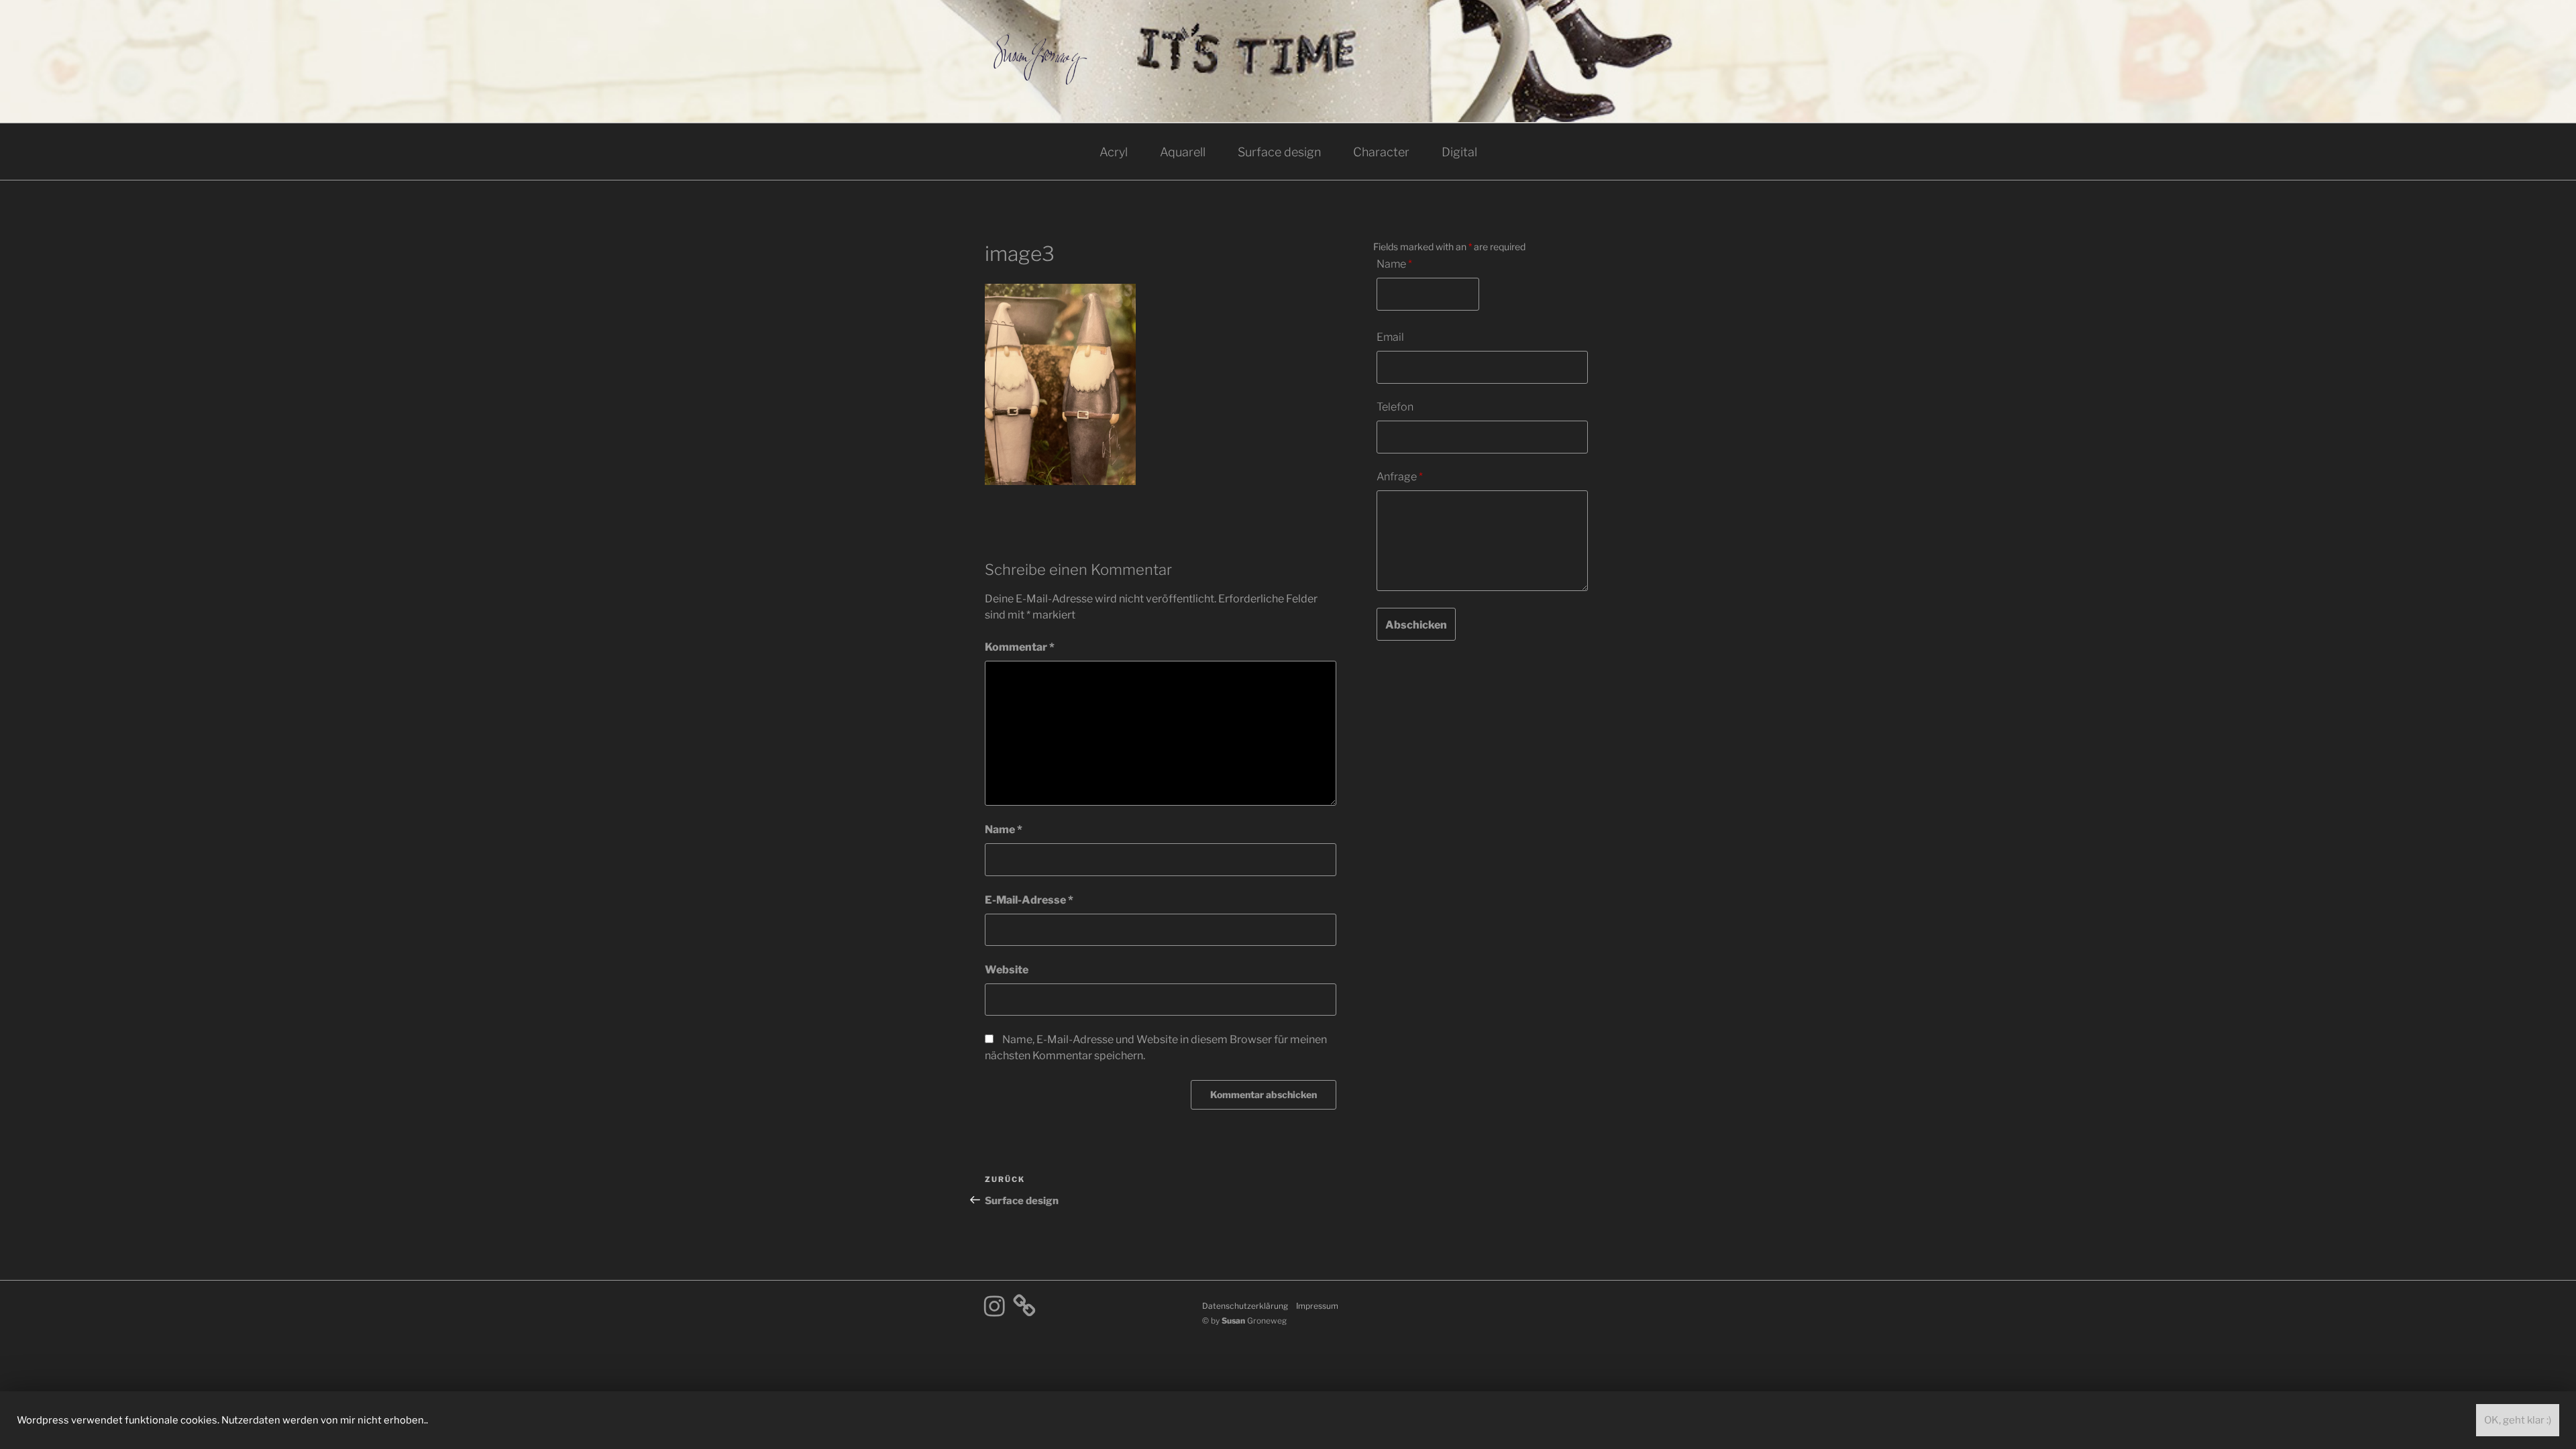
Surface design (1279, 152)
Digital (1459, 152)
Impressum (1317, 1306)
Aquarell (1183, 152)
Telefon (1395, 407)
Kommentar (1020, 647)
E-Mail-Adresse (1029, 900)
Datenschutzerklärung (1245, 1306)
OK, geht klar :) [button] (2518, 1420)
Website (1007, 970)
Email (1390, 337)
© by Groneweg (1244, 1321)
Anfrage (1400, 477)
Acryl (1114, 152)
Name (1004, 829)
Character (1381, 152)
